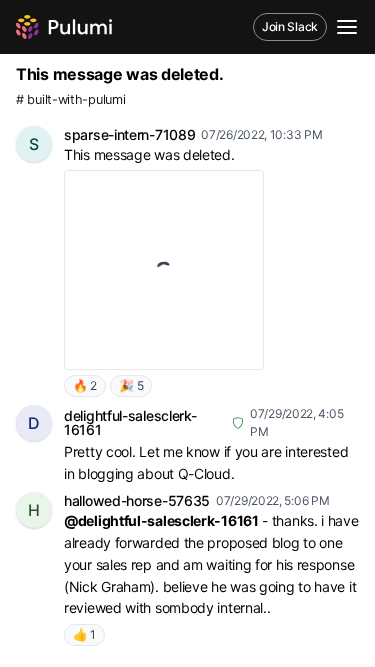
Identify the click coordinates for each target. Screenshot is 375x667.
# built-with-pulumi (70, 99)
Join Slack (290, 26)
